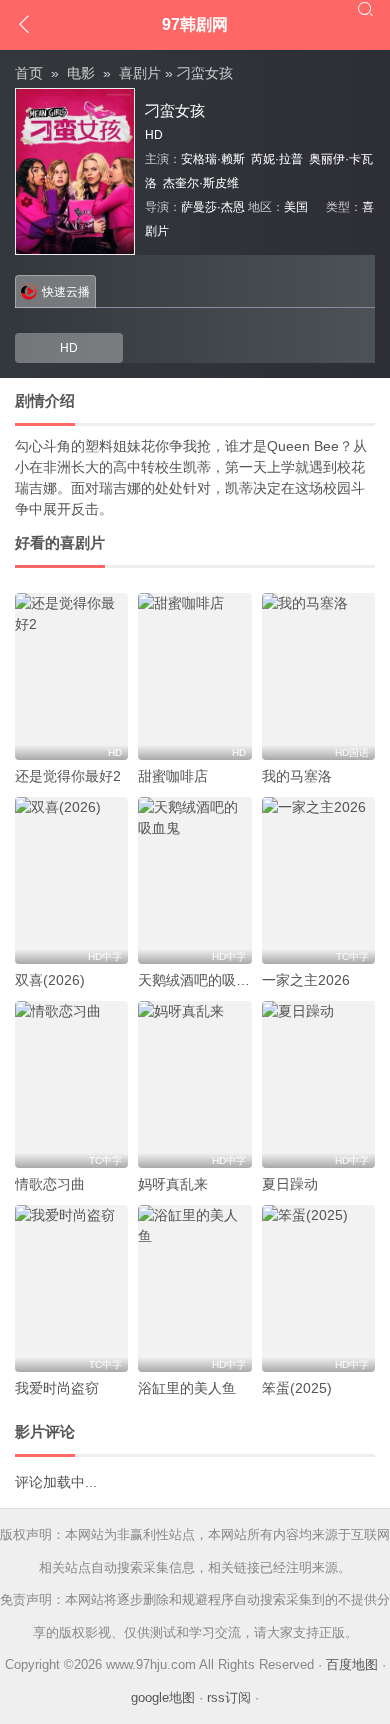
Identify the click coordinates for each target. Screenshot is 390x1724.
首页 (29, 73)
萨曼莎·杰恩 (213, 207)
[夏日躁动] (318, 1084)
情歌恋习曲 (50, 1184)
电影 (81, 73)
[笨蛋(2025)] (318, 1288)
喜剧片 (140, 73)
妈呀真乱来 (173, 1184)
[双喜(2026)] (71, 880)
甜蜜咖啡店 (173, 776)
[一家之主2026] (318, 880)
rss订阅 (229, 1697)
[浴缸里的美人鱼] (194, 1288)
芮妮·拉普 (277, 159)
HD (69, 348)
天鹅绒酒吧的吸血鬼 (201, 980)
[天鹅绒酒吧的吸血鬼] (194, 880)
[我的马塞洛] (318, 676)
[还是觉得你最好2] (71, 676)
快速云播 (66, 292)
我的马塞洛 (297, 776)
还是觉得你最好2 (68, 776)
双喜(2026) (50, 980)
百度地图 (352, 1664)
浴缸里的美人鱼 (187, 1388)
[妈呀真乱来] (194, 1084)
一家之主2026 (306, 980)
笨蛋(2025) (297, 1388)
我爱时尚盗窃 (57, 1388)
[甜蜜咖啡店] (194, 676)
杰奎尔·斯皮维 (201, 183)
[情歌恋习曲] (71, 1084)
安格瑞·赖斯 (213, 159)
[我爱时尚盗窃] (71, 1288)
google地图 (163, 1697)
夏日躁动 (290, 1184)
